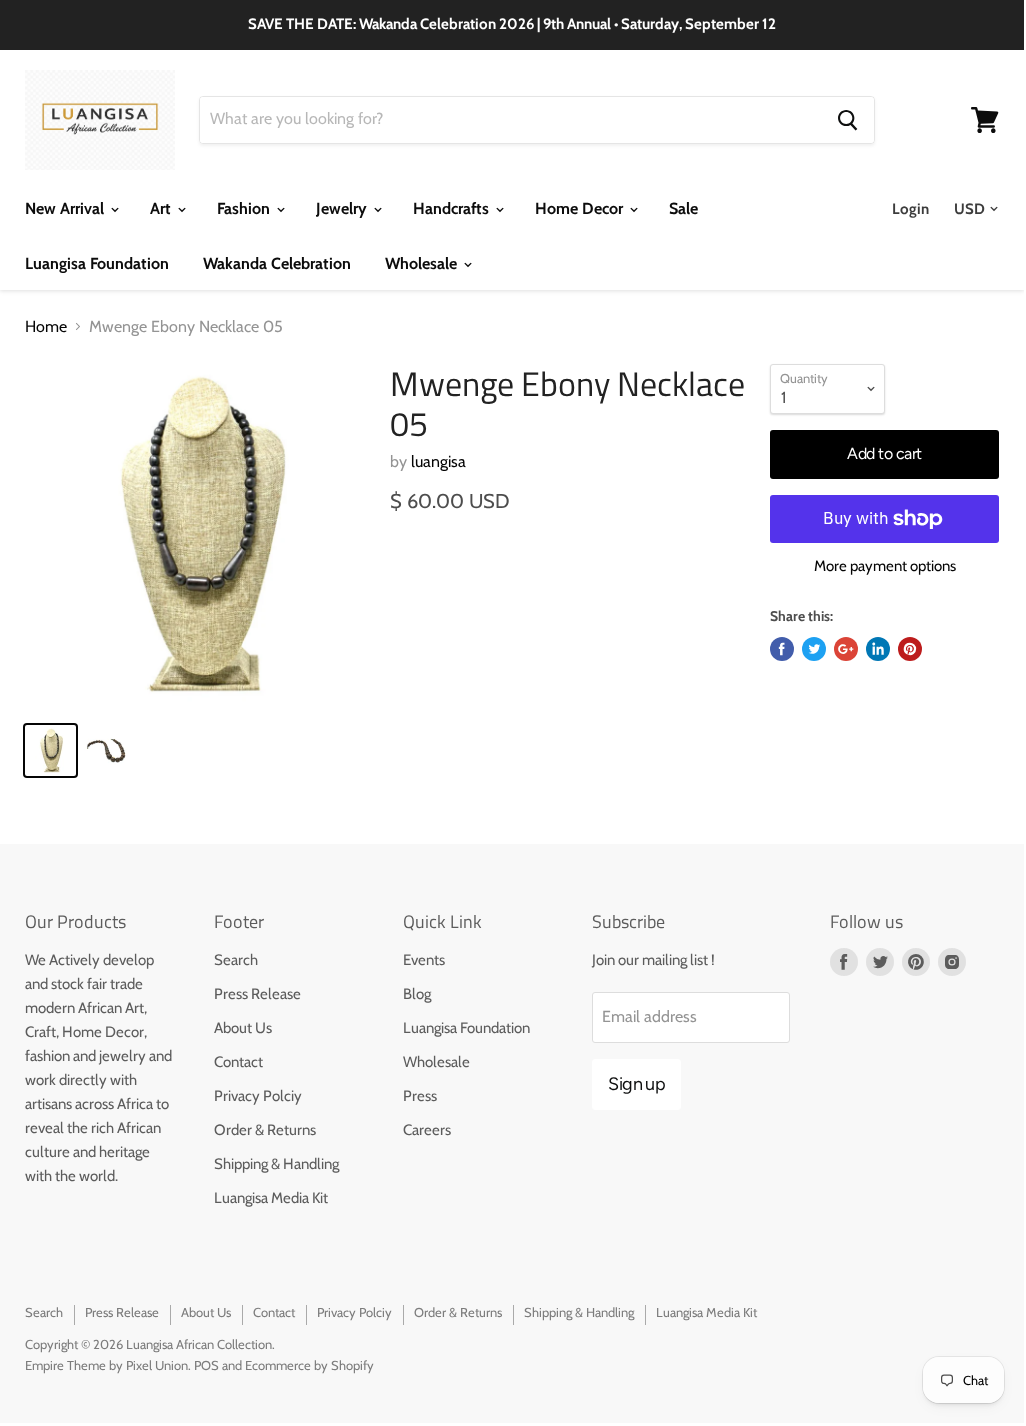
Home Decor (581, 208)
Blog (417, 994)
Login (910, 209)
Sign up (636, 1084)
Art (162, 208)
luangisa (438, 461)
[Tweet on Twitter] (814, 649)
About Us (243, 1028)
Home (46, 327)
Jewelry (343, 208)
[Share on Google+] (846, 649)
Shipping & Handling (276, 1164)
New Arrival (66, 208)
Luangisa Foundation (97, 263)
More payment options (885, 566)
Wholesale (423, 263)
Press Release (257, 994)
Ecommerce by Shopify (309, 1365)
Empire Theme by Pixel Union (106, 1365)
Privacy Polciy (258, 1096)
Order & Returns (265, 1130)
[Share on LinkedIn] (878, 649)
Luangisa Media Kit (271, 1198)
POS (206, 1365)
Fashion (245, 208)
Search (236, 960)
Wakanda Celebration (277, 263)
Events (424, 960)
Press (420, 1096)
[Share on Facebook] (782, 649)
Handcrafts (453, 208)
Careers (427, 1130)
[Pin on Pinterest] (910, 649)
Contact (238, 1062)
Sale (683, 208)
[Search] (847, 120)
